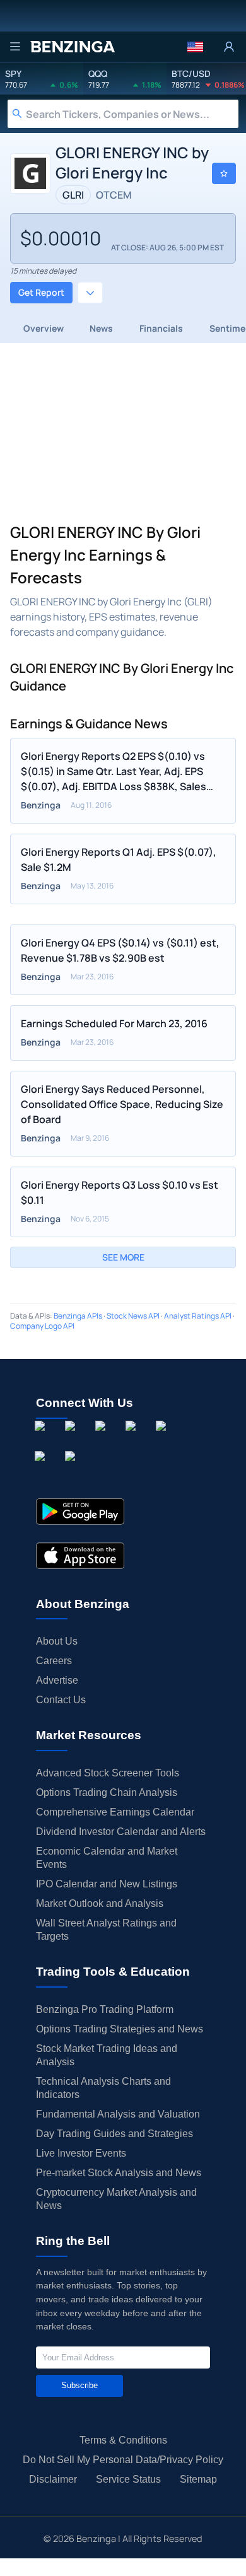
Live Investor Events (81, 2153)
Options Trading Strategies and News (120, 2029)
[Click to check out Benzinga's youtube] (163, 1440)
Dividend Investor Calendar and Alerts (121, 1832)
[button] (195, 47)
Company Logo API (42, 1326)
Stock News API (133, 1316)
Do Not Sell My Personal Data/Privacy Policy (123, 2460)
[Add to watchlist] (224, 173)
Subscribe (79, 2385)
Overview (44, 328)
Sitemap (198, 2479)
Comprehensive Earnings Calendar (115, 1812)
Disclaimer (53, 2479)
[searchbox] (132, 114)
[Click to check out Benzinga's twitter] (133, 1440)
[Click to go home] (73, 47)
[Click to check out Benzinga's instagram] (73, 1440)
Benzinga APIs (78, 1316)
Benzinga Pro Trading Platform (105, 2009)
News (101, 328)
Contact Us (61, 1700)
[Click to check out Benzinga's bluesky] (42, 1471)
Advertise (57, 1680)
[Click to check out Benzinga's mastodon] (73, 1471)
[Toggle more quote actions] (90, 293)
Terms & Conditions (123, 2440)
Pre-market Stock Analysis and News (119, 2173)
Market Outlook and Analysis (100, 1903)
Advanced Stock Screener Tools (108, 1773)
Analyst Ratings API (198, 1316)
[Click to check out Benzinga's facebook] (42, 1440)
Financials (161, 328)
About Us (57, 1641)
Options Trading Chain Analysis (107, 1792)
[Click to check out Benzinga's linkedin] (103, 1440)
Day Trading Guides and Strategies (114, 2134)
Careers (54, 1661)
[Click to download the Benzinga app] (80, 1512)
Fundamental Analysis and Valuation (118, 2114)
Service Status (128, 2479)
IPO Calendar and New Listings (107, 1884)
